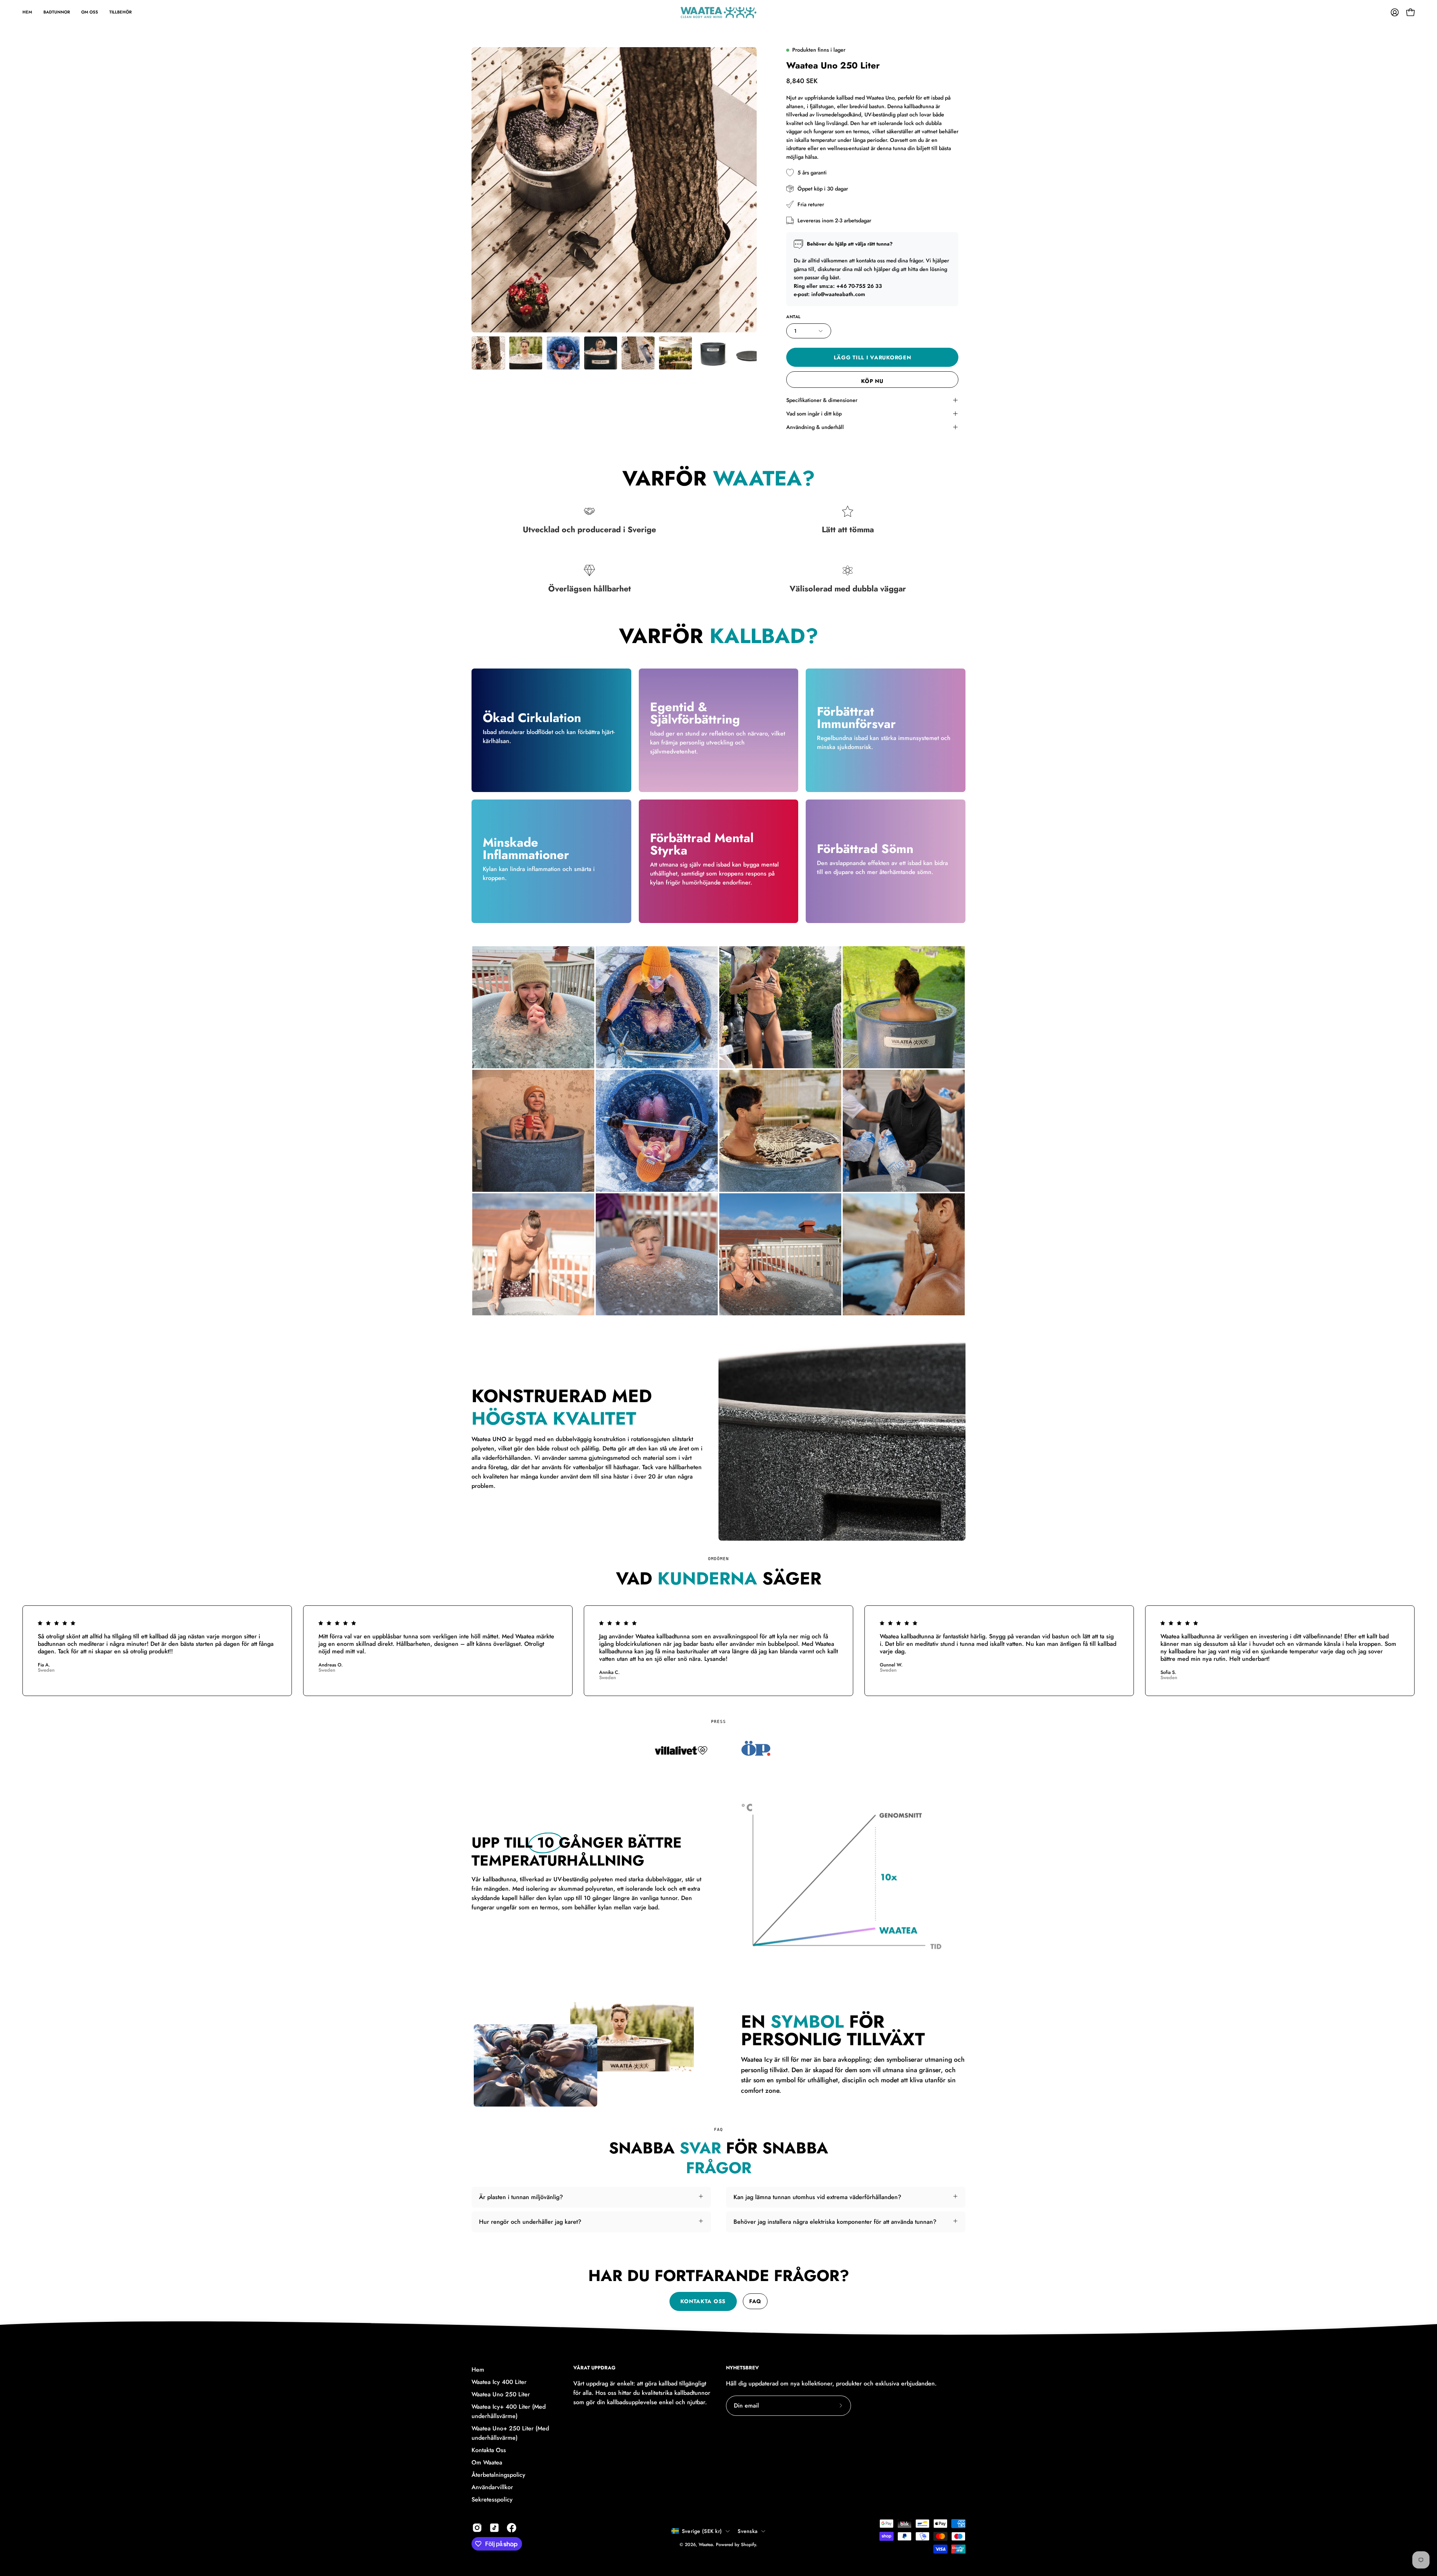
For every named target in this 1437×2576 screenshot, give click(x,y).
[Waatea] (718, 12)
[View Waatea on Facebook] (512, 2528)
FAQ (755, 2301)
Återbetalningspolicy (498, 2475)
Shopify (748, 2545)
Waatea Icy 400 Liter (499, 2382)
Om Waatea (487, 2462)
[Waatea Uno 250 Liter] (488, 353)
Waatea (706, 2545)
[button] (90, 12)
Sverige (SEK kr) (702, 2531)
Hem (478, 2370)
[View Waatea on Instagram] (477, 2528)
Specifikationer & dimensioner (822, 400)
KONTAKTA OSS (703, 2301)
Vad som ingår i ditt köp (814, 414)
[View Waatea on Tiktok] (494, 2528)
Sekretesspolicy (492, 2499)
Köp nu (872, 381)
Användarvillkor (492, 2487)
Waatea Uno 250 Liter (501, 2394)
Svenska (748, 2531)
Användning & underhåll (815, 427)
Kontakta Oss (489, 2450)
